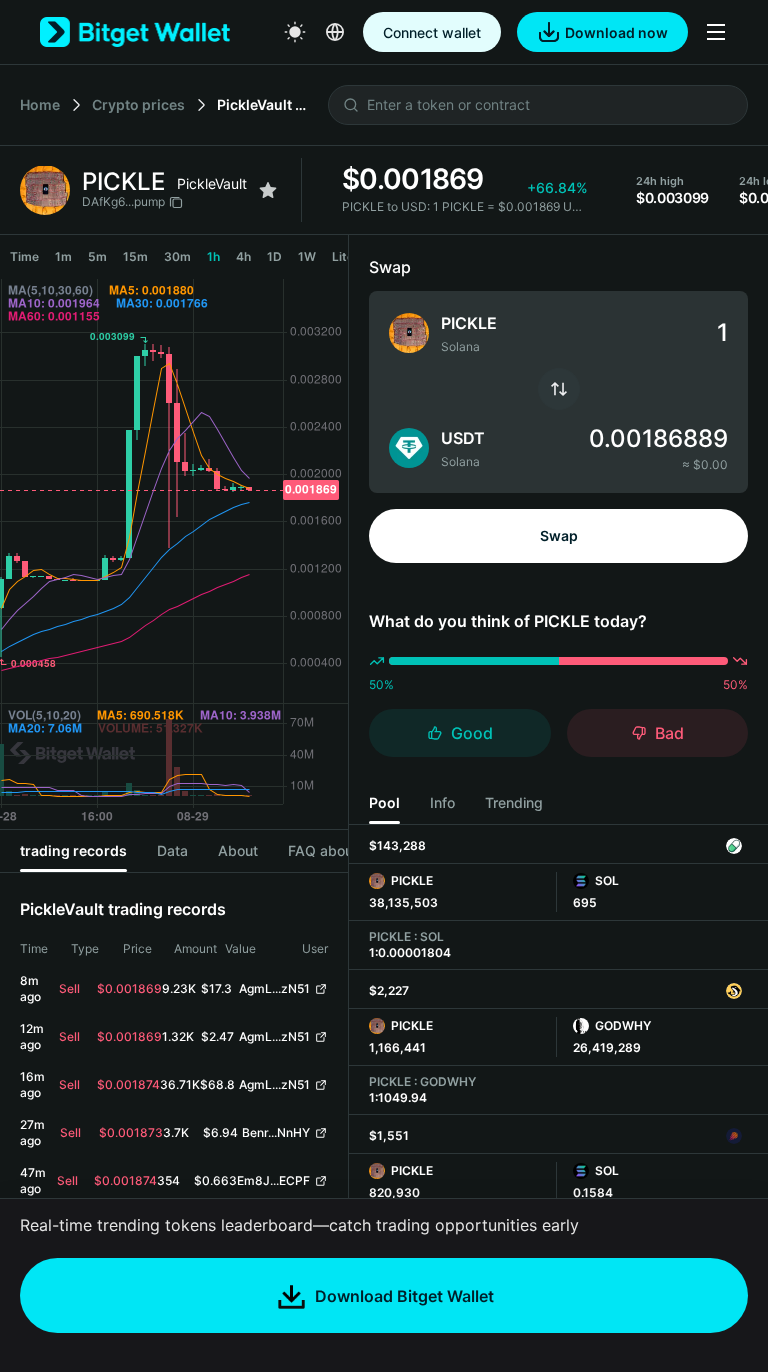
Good (472, 733)
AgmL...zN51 (274, 988)
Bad (669, 733)
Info (442, 802)
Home (40, 104)
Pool (384, 802)
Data (172, 850)
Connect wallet (432, 32)
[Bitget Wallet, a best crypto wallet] (135, 32)
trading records (73, 850)
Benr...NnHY (276, 1132)
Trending (514, 802)
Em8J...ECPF (273, 1180)
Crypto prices (138, 104)
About (238, 850)
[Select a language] (335, 32)
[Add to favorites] (268, 190)
